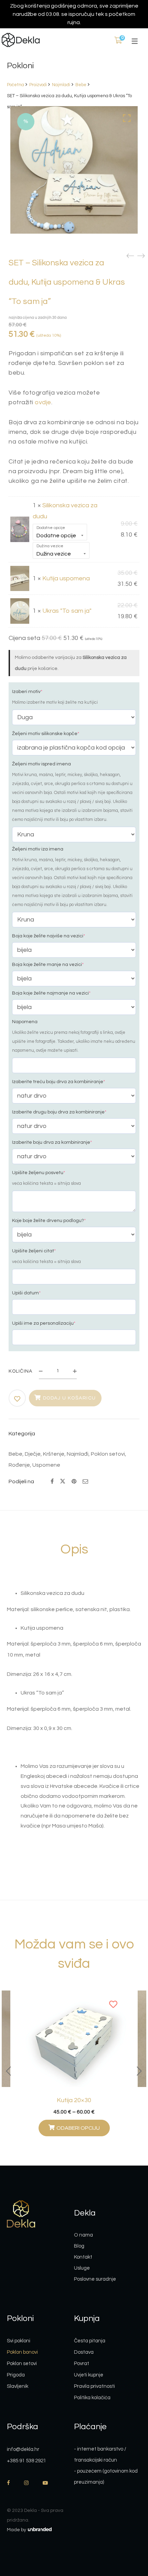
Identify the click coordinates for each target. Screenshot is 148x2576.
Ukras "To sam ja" (67, 611)
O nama (83, 2235)
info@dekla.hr (23, 2449)
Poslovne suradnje (95, 2279)
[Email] (85, 1482)
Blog (79, 2246)
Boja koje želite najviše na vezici (49, 936)
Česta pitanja (90, 2341)
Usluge (82, 2268)
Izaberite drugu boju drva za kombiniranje (59, 1112)
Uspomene (46, 1465)
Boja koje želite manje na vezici (48, 965)
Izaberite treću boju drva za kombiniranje (59, 1082)
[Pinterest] (74, 1482)
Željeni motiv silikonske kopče (46, 734)
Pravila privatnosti (94, 2386)
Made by (17, 2530)
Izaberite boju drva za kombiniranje (52, 1142)
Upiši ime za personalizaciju (44, 1323)
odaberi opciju (78, 2128)
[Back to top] (129, 2533)
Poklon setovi (108, 1454)
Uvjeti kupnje (89, 2375)
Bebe (81, 85)
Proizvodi (38, 85)
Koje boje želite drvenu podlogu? (49, 1221)
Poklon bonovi (22, 2352)
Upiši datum (26, 1293)
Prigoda (16, 2375)
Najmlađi (61, 85)
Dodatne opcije (51, 528)
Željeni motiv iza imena (38, 849)
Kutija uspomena (66, 578)
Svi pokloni (19, 2341)
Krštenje (54, 1454)
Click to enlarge (127, 118)
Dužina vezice (50, 546)
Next (139, 2071)
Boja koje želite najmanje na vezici (51, 993)
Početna (15, 85)
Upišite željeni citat (34, 1251)
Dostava (84, 2352)
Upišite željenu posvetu (39, 1173)
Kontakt (83, 2257)
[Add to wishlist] (18, 1399)
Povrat (82, 2364)
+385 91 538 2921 (27, 2461)
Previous (9, 2071)
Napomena (25, 1022)
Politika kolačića (92, 2398)
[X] (63, 1481)
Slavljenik (18, 2386)
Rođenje (19, 1465)
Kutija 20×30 (74, 2100)
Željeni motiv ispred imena (41, 764)
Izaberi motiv (27, 692)
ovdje (43, 402)
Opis (74, 1549)
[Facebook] (52, 1482)
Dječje (33, 1454)
